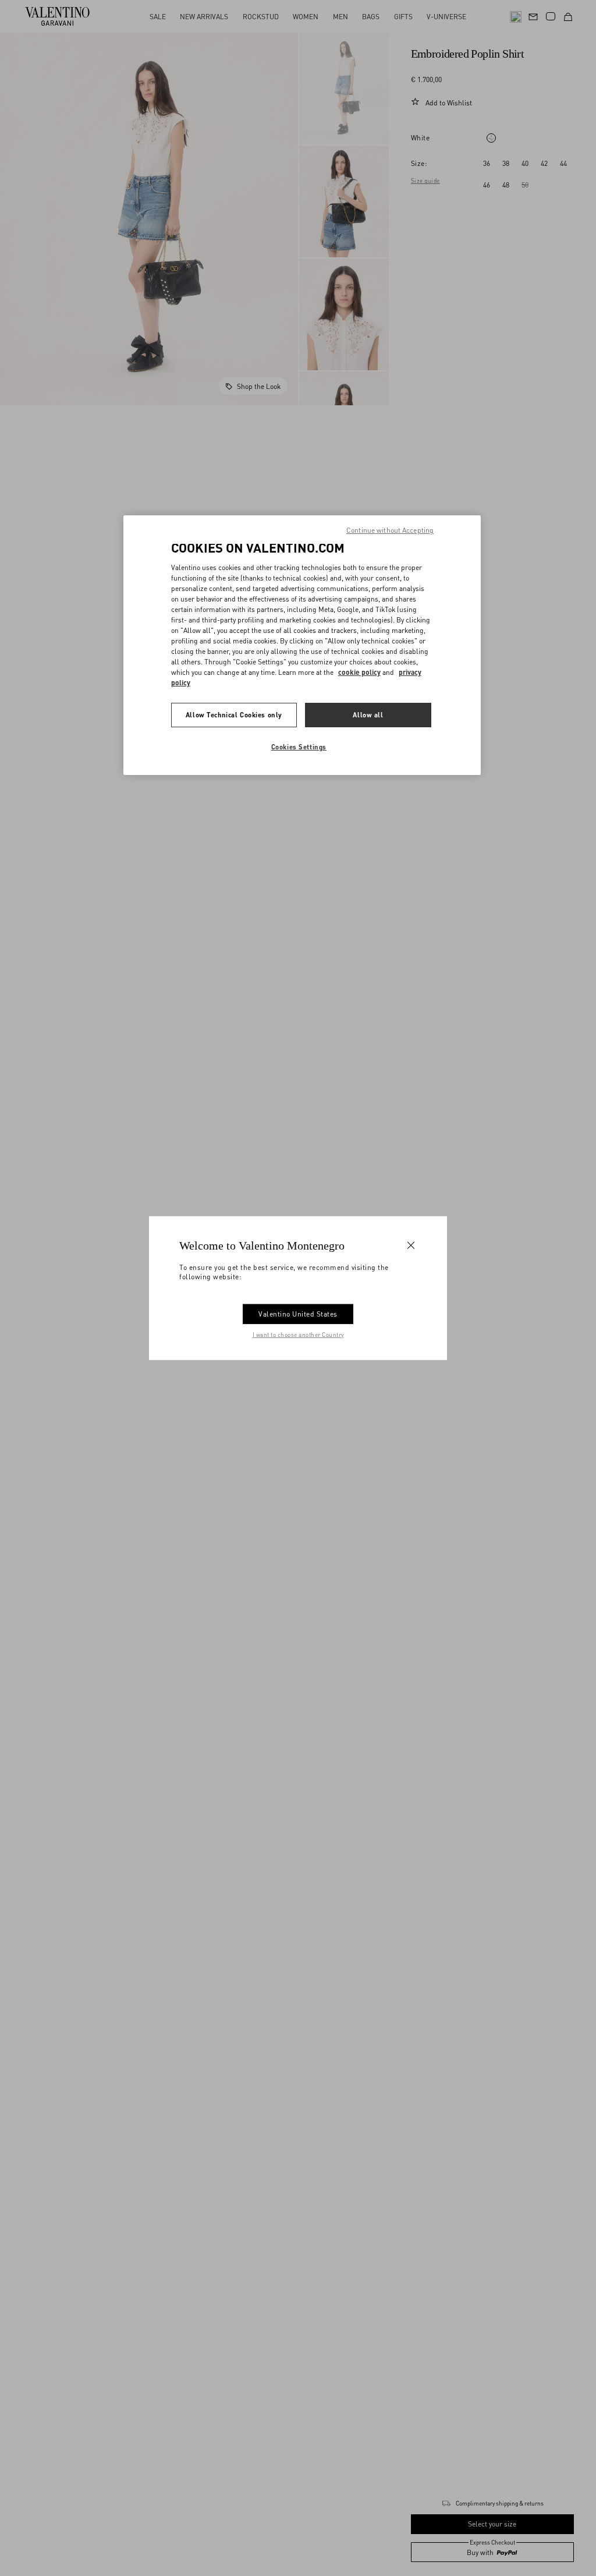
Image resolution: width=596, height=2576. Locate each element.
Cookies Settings (299, 747)
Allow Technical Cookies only (234, 715)
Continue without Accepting (390, 530)
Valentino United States (298, 1313)
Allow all (368, 715)
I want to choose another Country (298, 1334)
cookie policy (359, 672)
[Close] (411, 1245)
